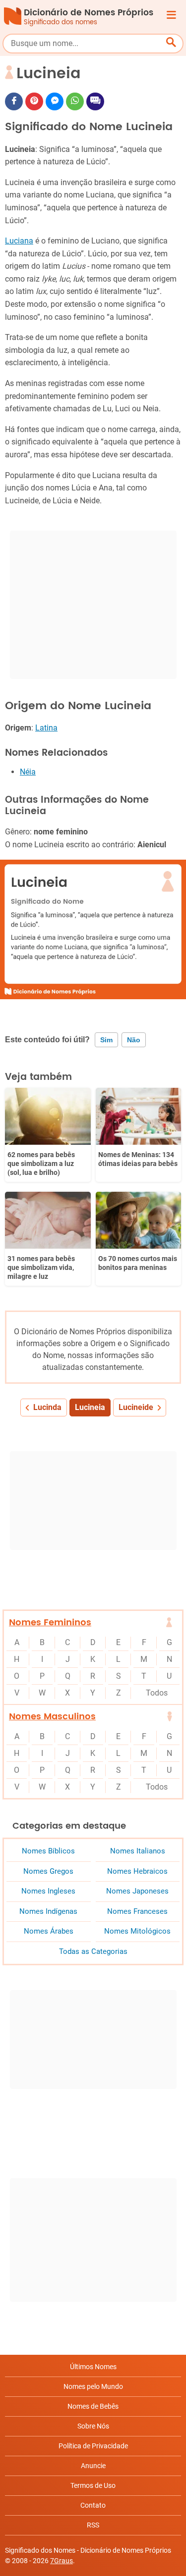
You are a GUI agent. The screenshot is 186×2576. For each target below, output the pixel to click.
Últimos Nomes (93, 2367)
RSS (93, 2525)
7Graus (62, 2561)
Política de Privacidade (93, 2446)
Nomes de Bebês (93, 2406)
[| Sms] (95, 101)
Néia (28, 772)
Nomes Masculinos (52, 1717)
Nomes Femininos (50, 1623)
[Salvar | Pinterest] (34, 101)
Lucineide (136, 1407)
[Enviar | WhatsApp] (75, 101)
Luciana (19, 241)
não (134, 1040)
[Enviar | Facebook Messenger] (55, 101)
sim (106, 1040)
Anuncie (93, 2466)
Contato (93, 2505)
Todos (157, 1693)
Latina (46, 728)
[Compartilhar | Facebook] (14, 101)
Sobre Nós (93, 2426)
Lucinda (47, 1407)
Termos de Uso (93, 2485)
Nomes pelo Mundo (93, 2386)
